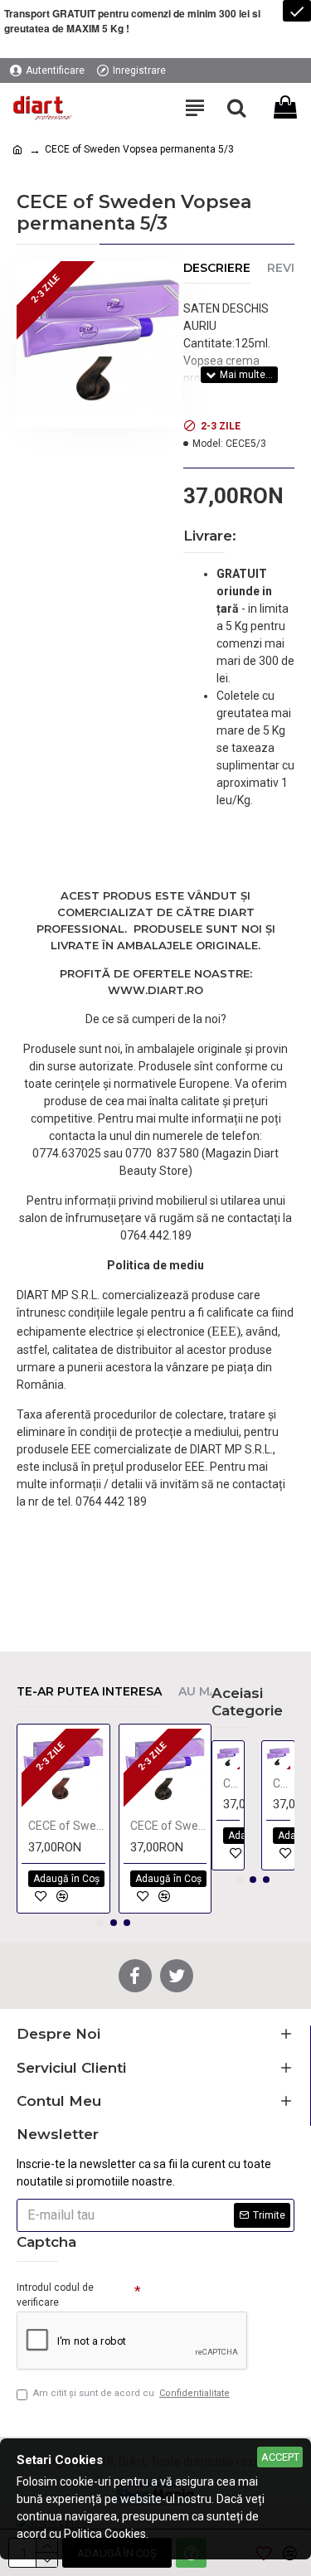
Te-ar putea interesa (89, 1692)
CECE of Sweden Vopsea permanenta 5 (67, 1826)
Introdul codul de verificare (55, 2295)
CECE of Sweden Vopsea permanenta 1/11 (282, 1783)
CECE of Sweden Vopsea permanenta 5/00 (169, 1826)
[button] (100, 1923)
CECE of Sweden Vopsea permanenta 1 (232, 1783)
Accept (280, 2457)
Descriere (217, 268)
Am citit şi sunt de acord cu (131, 2393)
